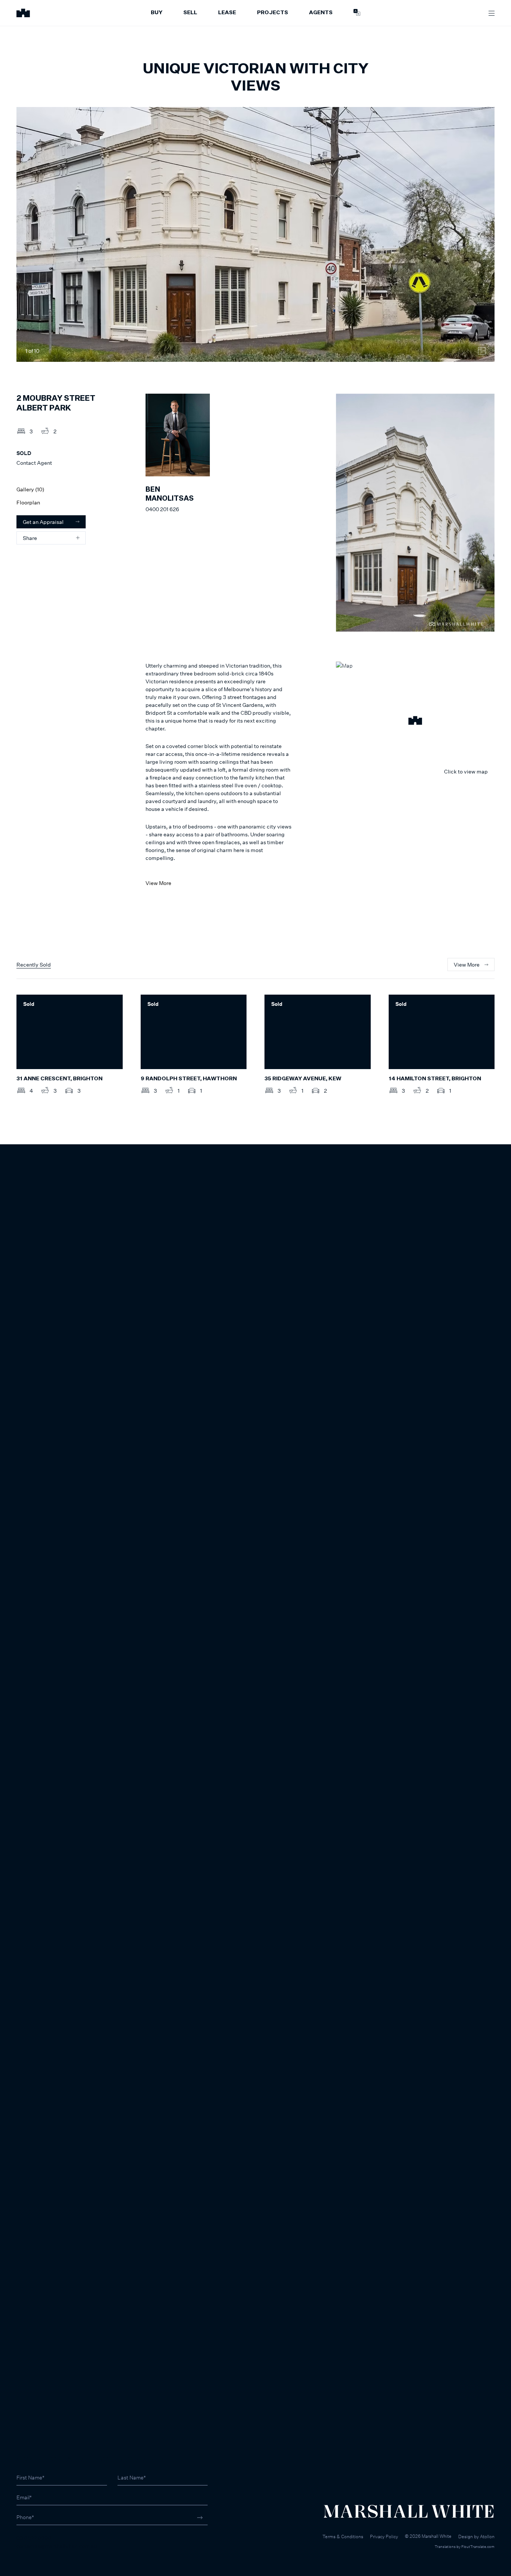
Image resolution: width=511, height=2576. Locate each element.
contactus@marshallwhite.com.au (57, 2546)
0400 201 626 (162, 509)
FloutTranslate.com (478, 2546)
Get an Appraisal (43, 522)
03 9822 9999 (34, 2538)
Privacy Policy (384, 2537)
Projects (273, 13)
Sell (190, 13)
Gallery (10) (30, 489)
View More (158, 883)
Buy (157, 13)
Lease (227, 13)
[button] (415, 721)
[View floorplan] (482, 351)
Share (30, 538)
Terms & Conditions (343, 2537)
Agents (321, 13)
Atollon (487, 2537)
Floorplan (28, 502)
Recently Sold (34, 965)
